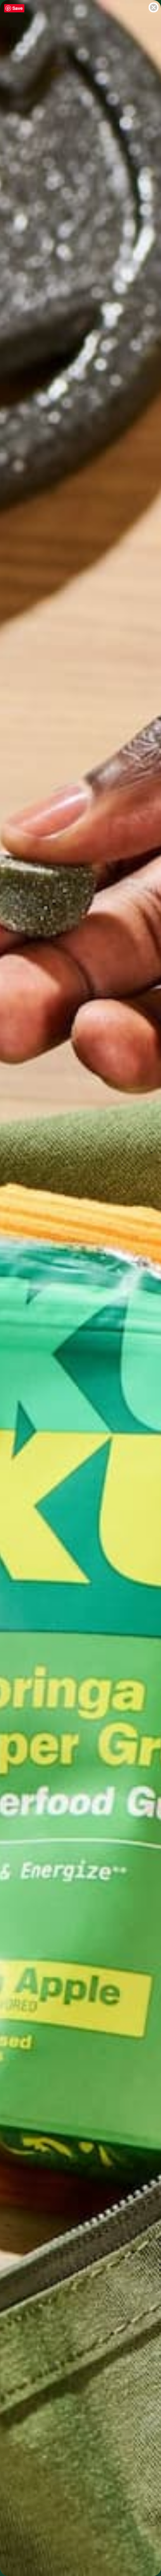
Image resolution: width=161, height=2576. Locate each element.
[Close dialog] (154, 7)
